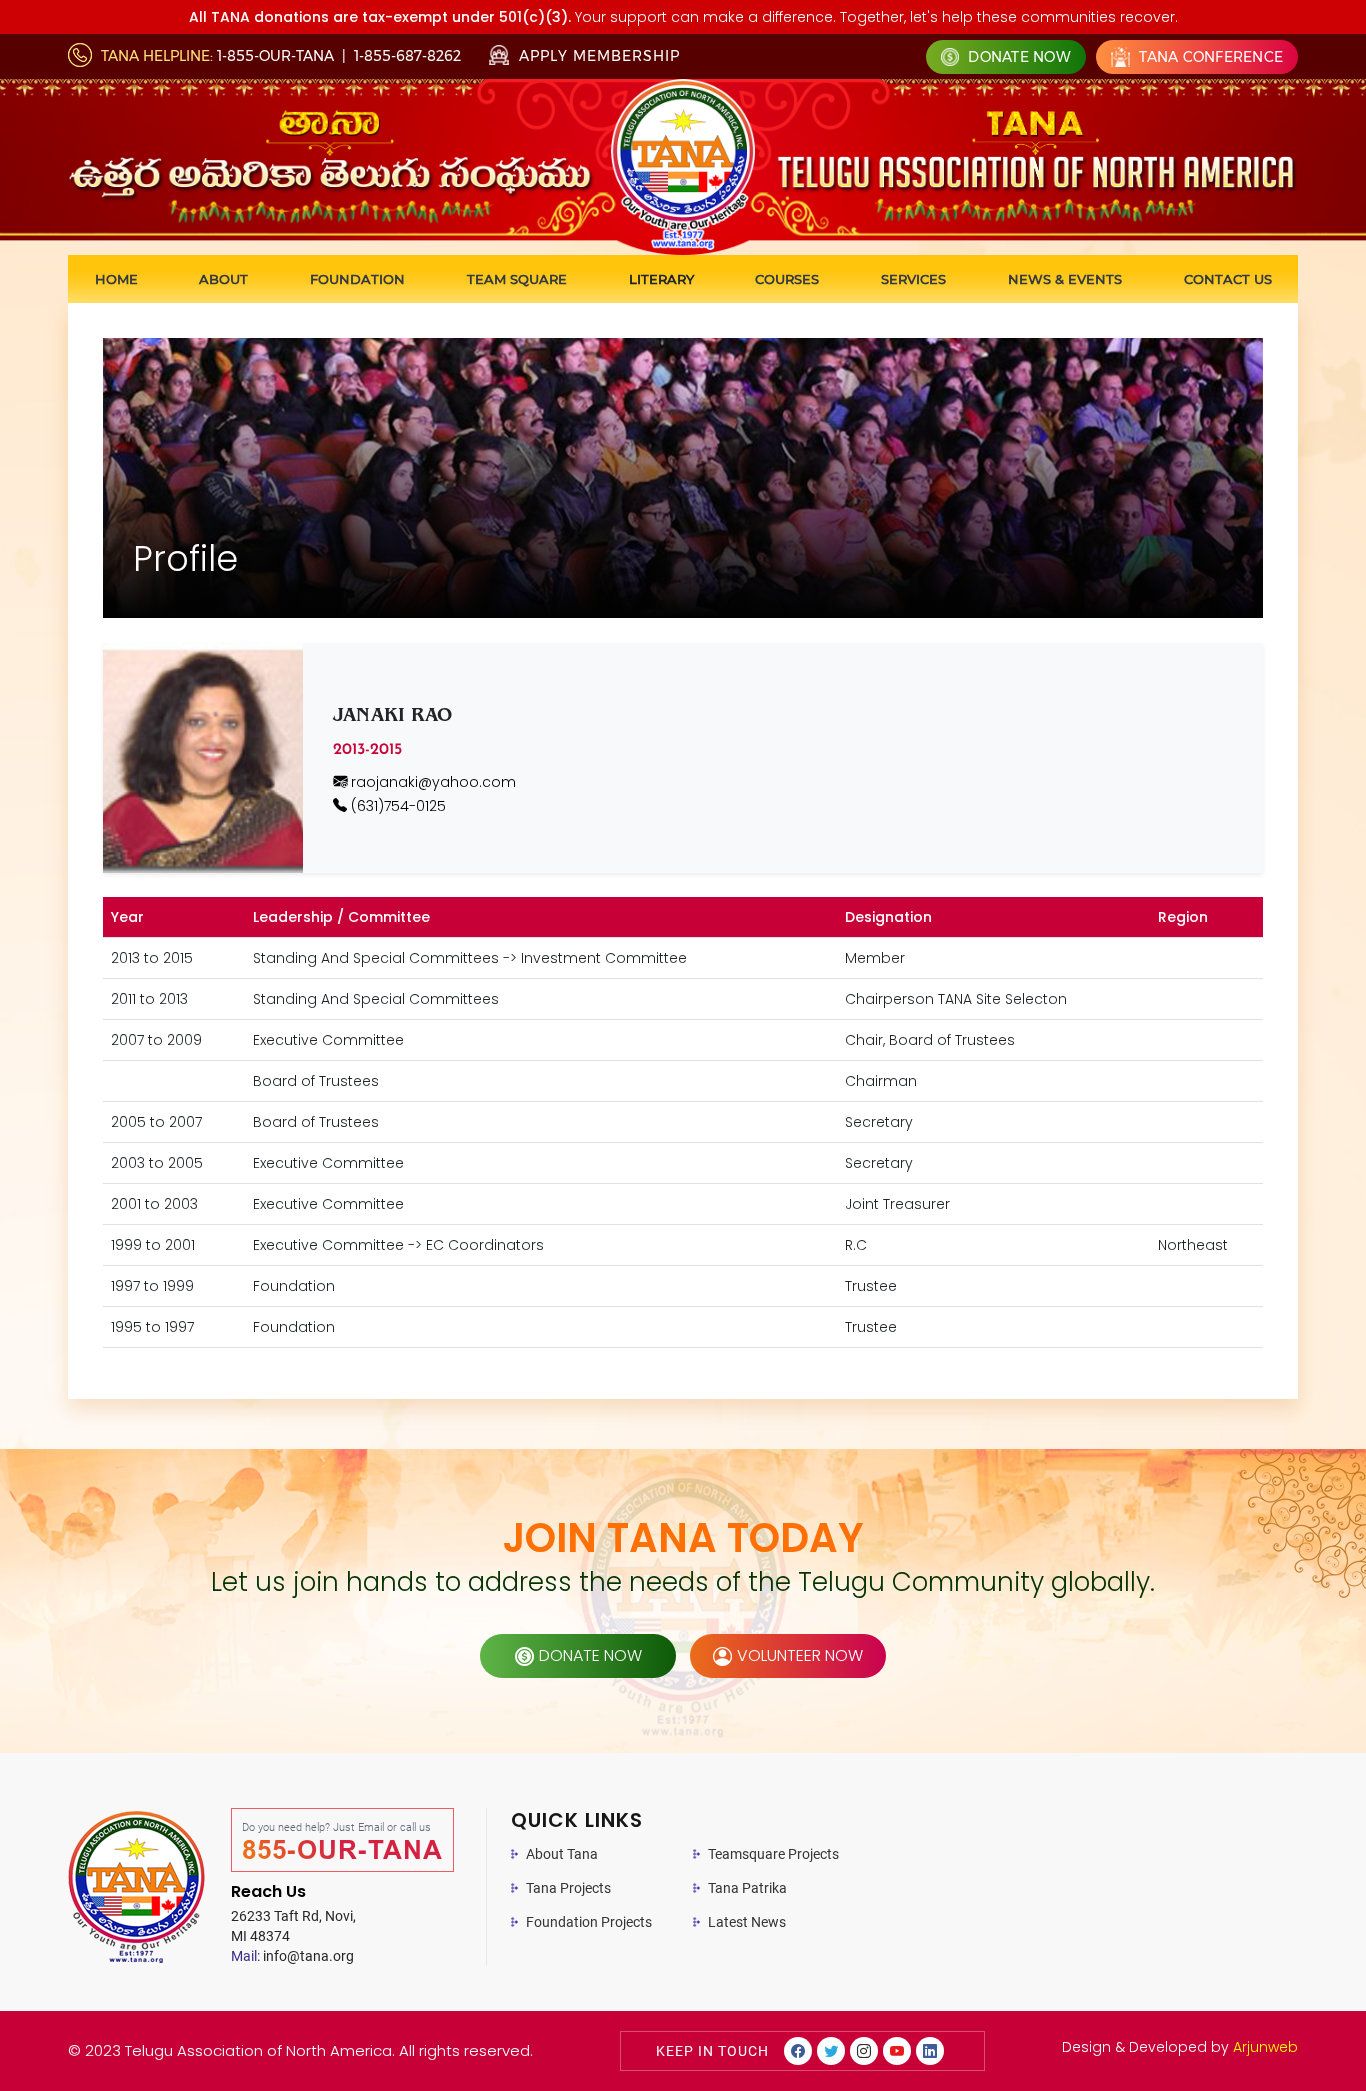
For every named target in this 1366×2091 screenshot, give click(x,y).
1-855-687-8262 (407, 56)
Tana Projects (568, 1888)
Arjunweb (1265, 2047)
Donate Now (1017, 57)
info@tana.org (292, 1956)
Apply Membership (597, 56)
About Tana (562, 1854)
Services (913, 279)
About (223, 279)
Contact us (1228, 279)
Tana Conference (1209, 57)
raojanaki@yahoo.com (431, 782)
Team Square (517, 279)
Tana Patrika (747, 1888)
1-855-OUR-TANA (275, 56)
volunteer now (800, 1655)
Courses (787, 279)
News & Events (1065, 279)
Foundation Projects (589, 1922)
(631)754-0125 (396, 806)
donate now (590, 1655)
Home (116, 279)
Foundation (357, 279)
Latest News (747, 1922)
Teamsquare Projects (773, 1854)
